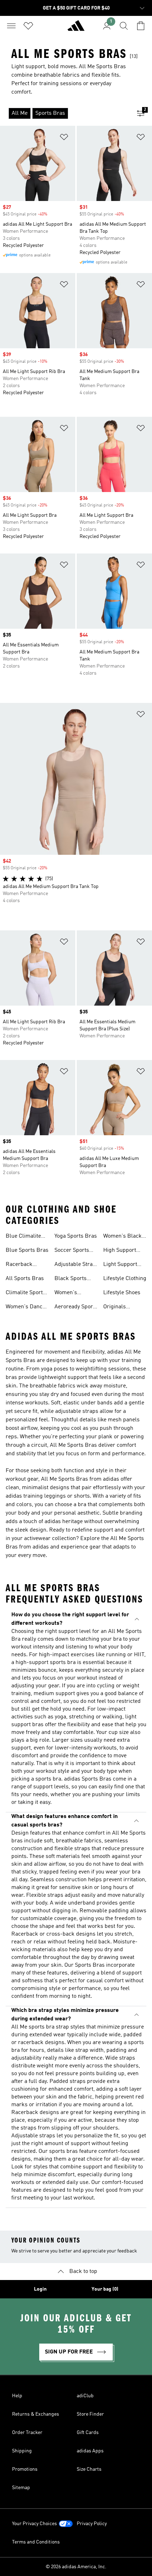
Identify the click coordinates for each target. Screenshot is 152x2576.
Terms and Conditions (36, 2542)
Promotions (25, 2469)
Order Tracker (27, 2433)
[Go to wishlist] (28, 26)
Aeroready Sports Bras (76, 1308)
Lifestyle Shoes (122, 1293)
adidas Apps (90, 2451)
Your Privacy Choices (34, 2524)
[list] (65, 113)
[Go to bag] (141, 26)
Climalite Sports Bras (26, 1293)
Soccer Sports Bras (72, 1251)
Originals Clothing (115, 1308)
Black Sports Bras (71, 1279)
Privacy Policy (92, 2524)
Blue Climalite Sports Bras (23, 1237)
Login (40, 2289)
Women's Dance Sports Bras (25, 1308)
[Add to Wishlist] (64, 138)
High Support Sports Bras (120, 1251)
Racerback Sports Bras (21, 1265)
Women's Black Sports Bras (122, 1237)
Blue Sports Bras (27, 1250)
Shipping (22, 2451)
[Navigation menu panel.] (11, 26)
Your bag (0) (105, 2289)
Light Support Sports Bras (120, 1265)
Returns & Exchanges (36, 2414)
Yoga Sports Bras (76, 1236)
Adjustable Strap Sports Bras (75, 1265)
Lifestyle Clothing (125, 1279)
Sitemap (21, 2488)
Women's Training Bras (71, 1293)
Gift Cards (88, 2433)
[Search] (124, 26)
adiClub (85, 2396)
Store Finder (90, 2414)
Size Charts (89, 2469)
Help (17, 2396)
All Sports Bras (25, 1279)
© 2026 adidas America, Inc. (76, 2567)
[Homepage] (76, 29)
